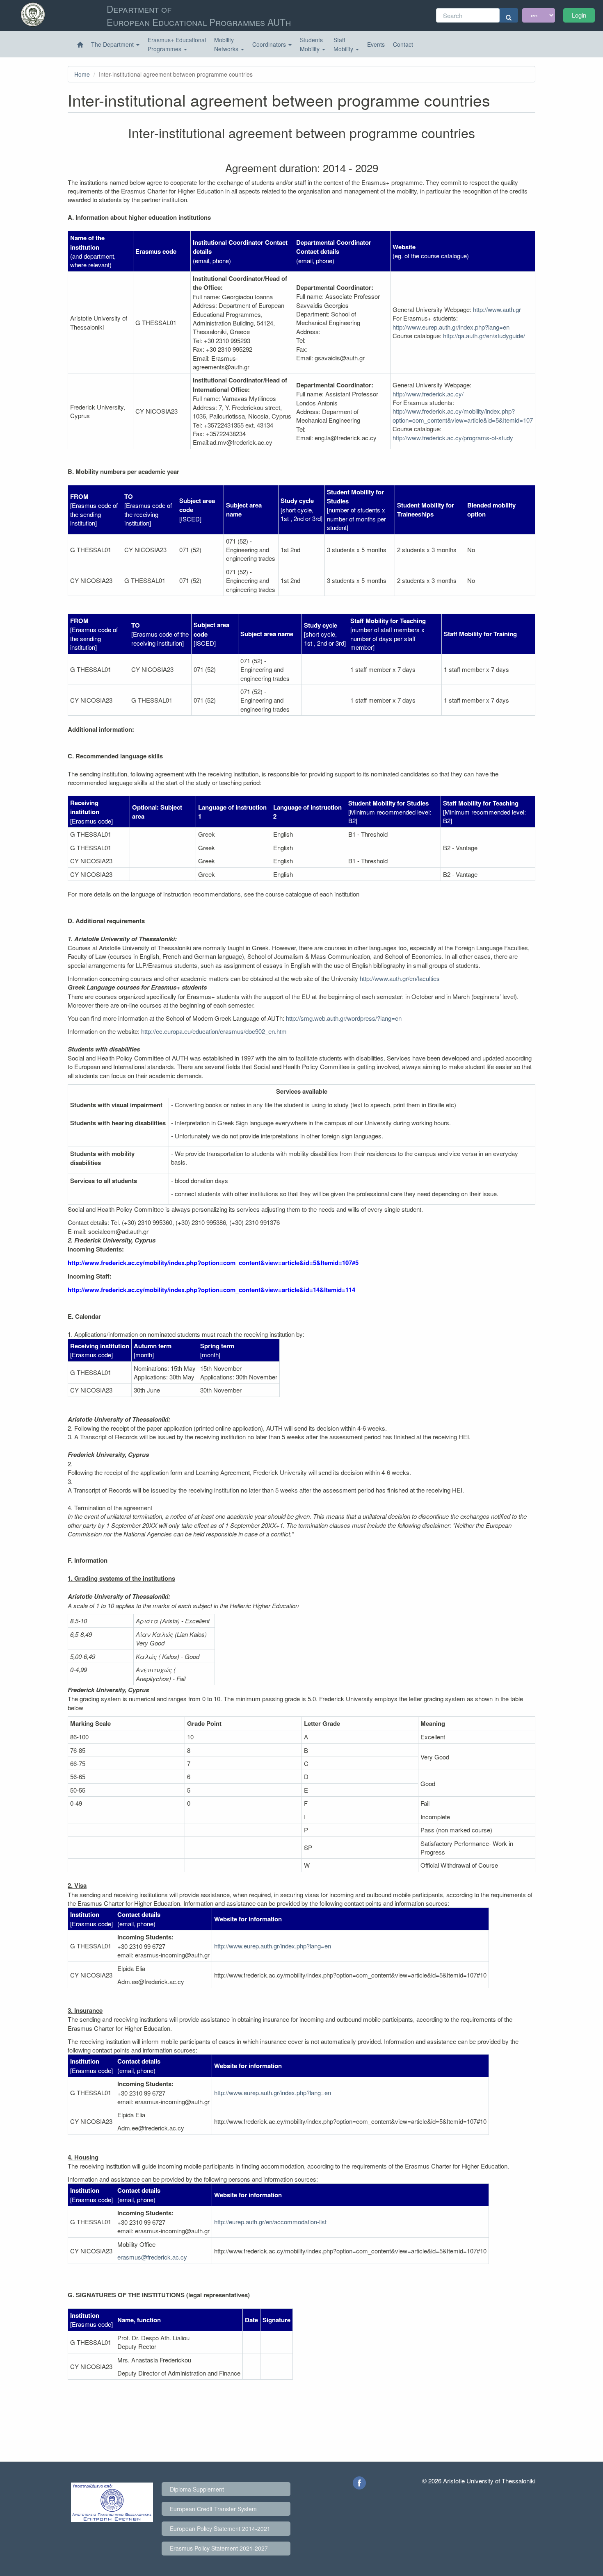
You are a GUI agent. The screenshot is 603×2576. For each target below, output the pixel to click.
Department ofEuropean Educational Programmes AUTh (199, 15)
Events (376, 44)
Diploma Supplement (197, 2489)
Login (579, 15)
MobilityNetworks (227, 44)
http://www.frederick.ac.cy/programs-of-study (453, 438)
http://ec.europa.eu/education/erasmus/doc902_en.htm (214, 1031)
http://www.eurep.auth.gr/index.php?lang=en (451, 327)
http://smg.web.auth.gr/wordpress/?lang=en (344, 1018)
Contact (403, 44)
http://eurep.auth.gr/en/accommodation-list (270, 2222)
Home (82, 74)
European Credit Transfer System (213, 2509)
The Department (113, 44)
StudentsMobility (311, 44)
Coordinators (270, 44)
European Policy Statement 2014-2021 (220, 2528)
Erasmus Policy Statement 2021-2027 (219, 2548)
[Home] (80, 45)
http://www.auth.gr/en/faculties (400, 978)
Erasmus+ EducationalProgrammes (177, 44)
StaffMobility (344, 44)
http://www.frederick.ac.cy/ (428, 394)
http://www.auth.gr (497, 309)
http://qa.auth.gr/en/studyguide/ (484, 336)
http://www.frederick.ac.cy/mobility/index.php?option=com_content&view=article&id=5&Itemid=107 (463, 415)
